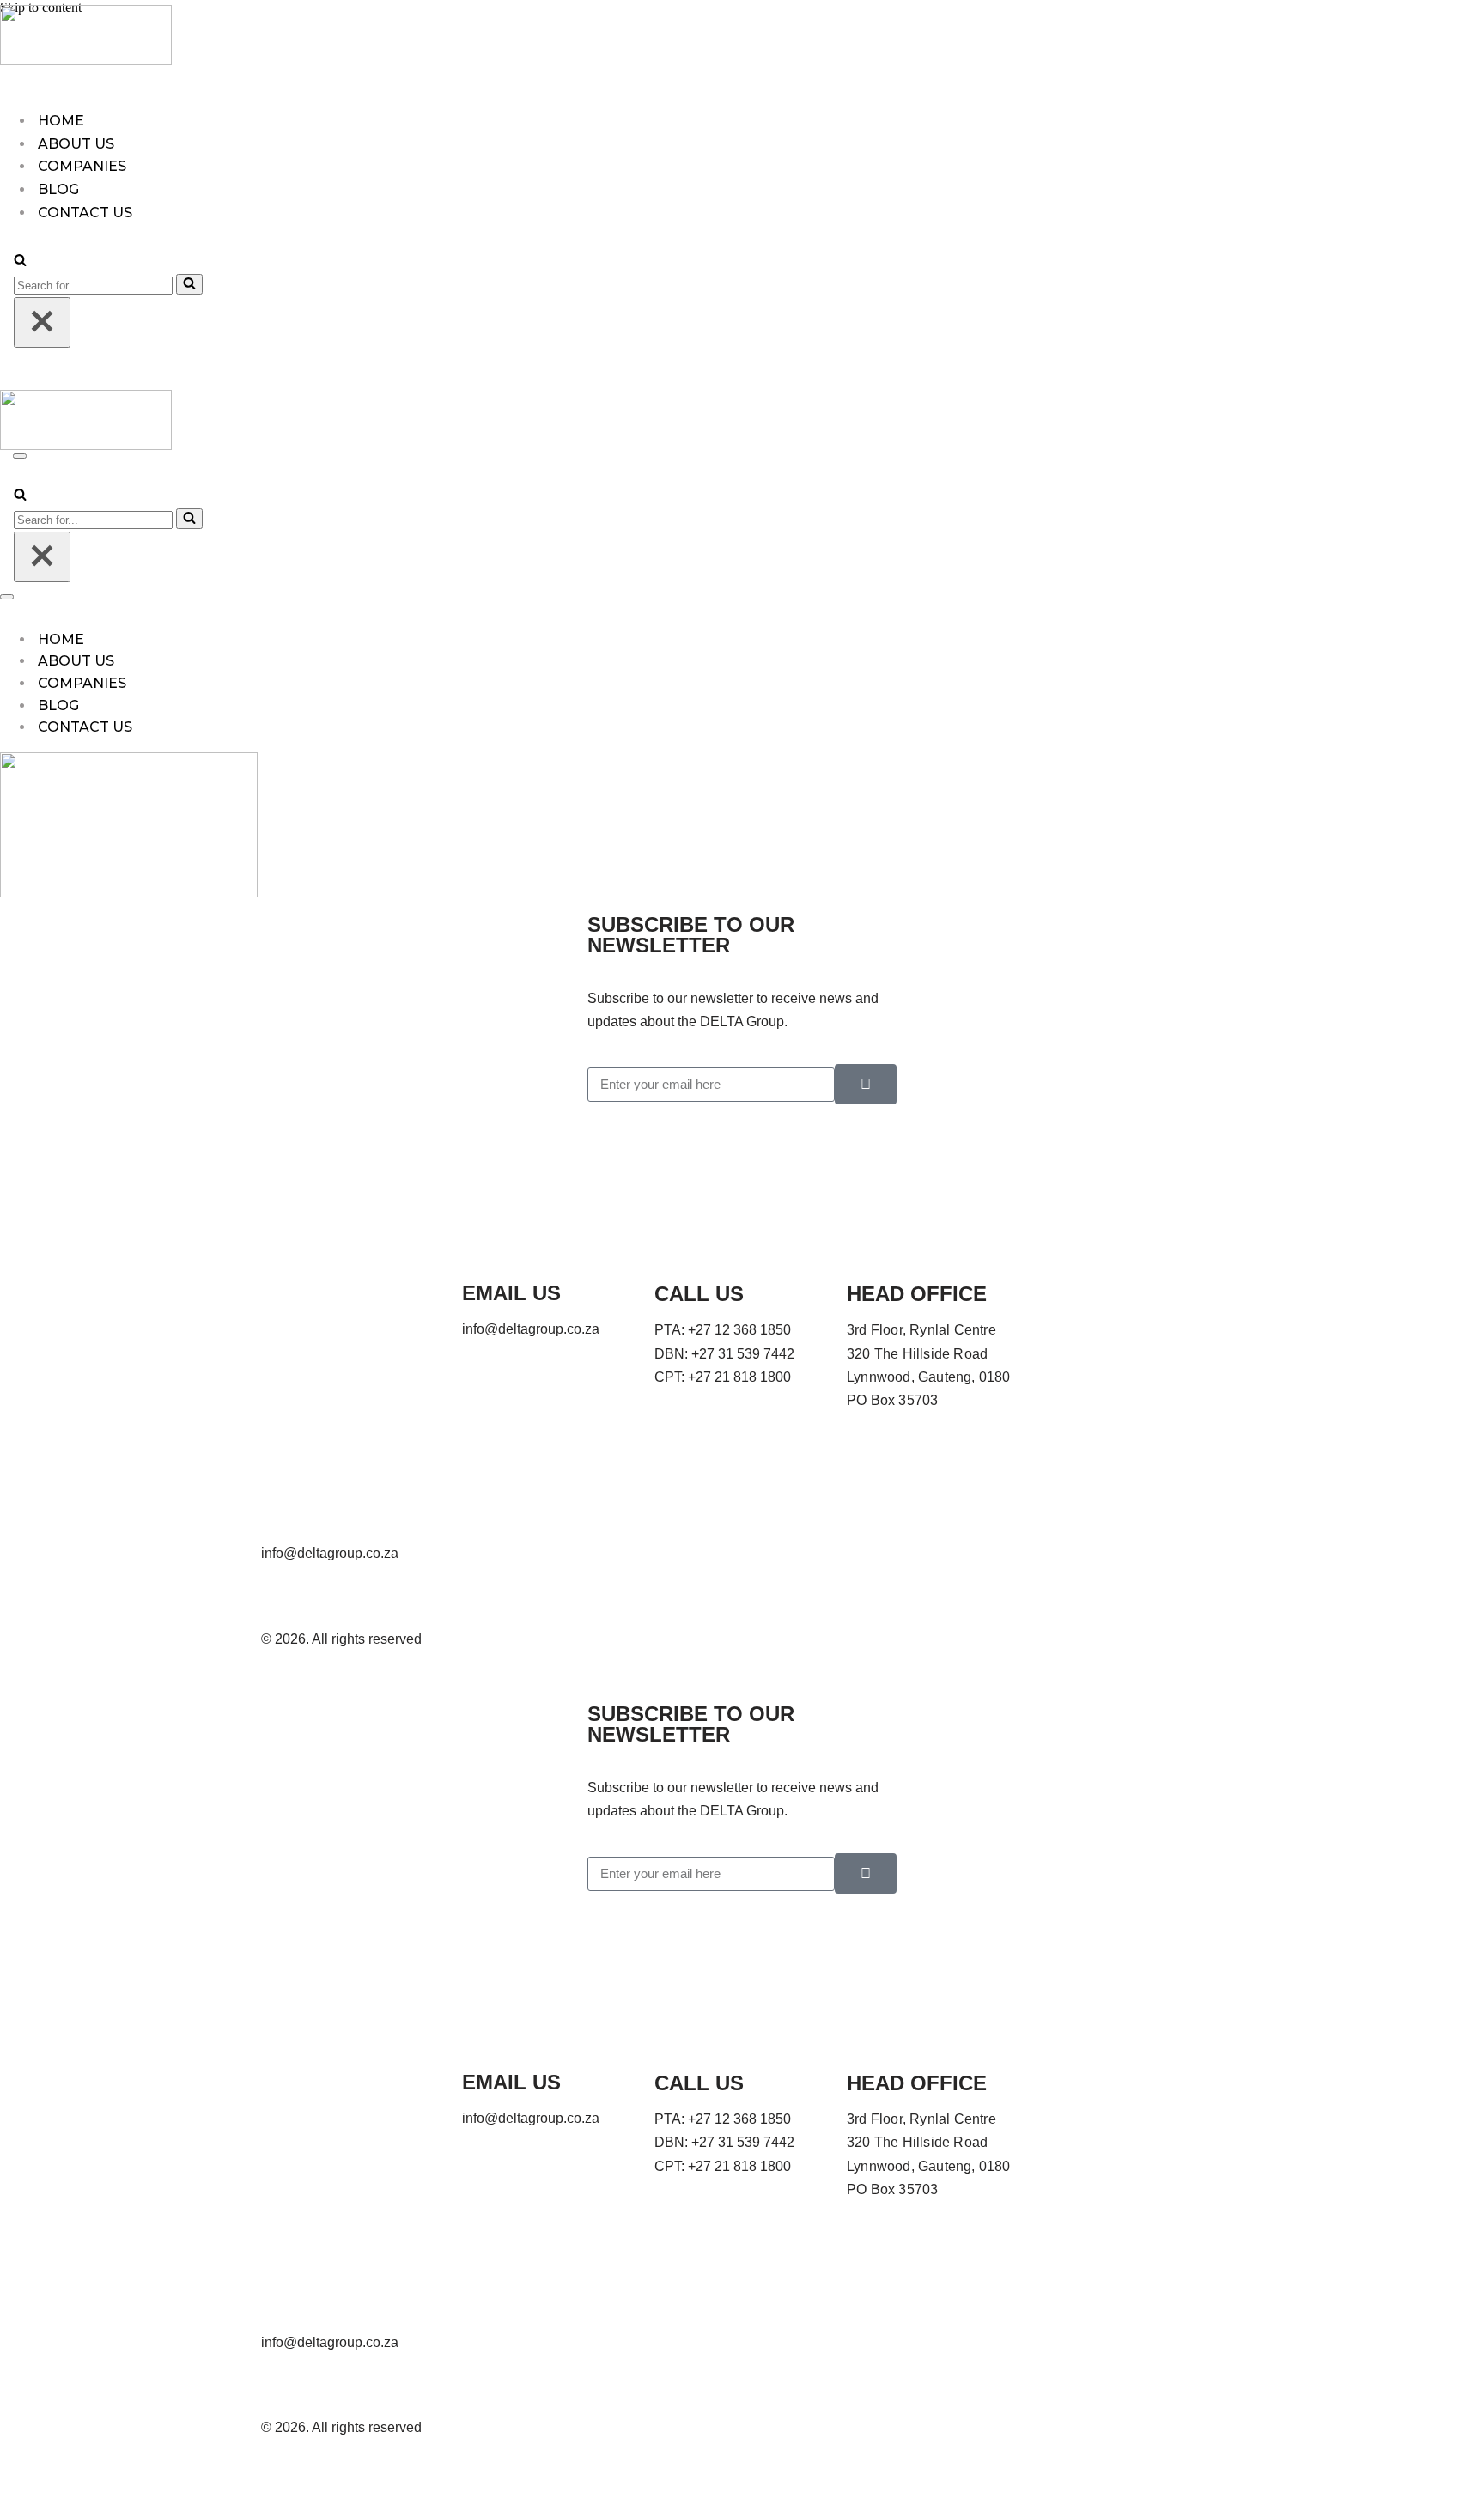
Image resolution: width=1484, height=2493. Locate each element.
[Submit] (866, 1084)
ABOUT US (76, 144)
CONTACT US (85, 727)
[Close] (42, 322)
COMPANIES (82, 166)
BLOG (58, 189)
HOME (61, 121)
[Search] (20, 261)
